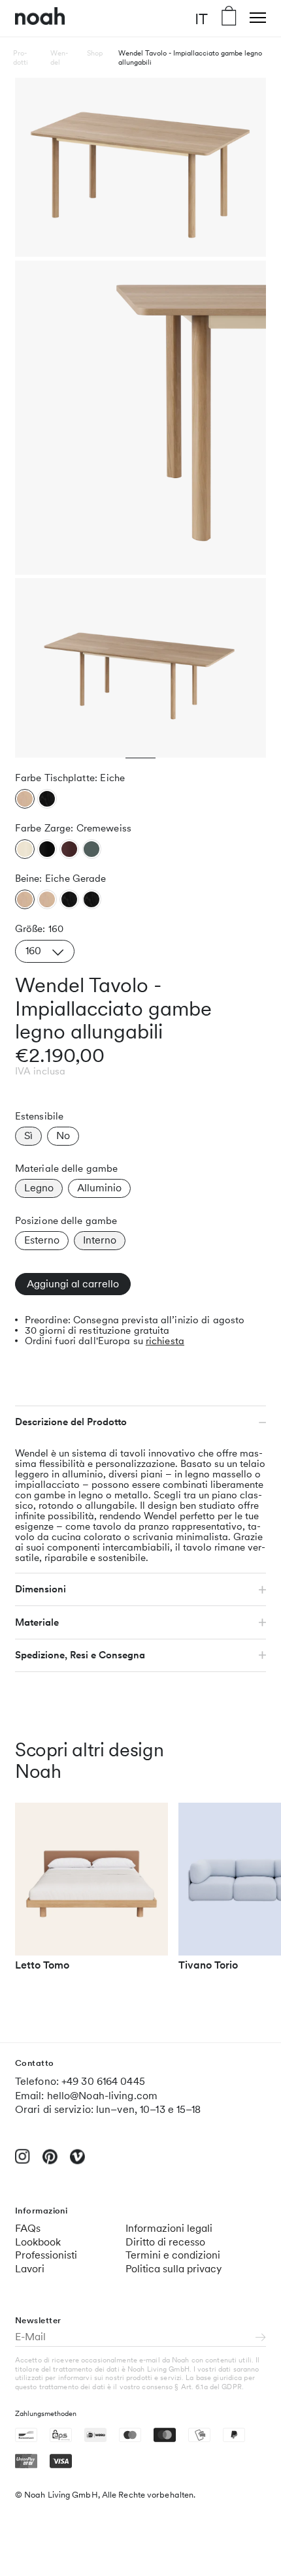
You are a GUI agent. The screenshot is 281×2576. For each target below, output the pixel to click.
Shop (95, 53)
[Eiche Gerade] (25, 899)
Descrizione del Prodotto (71, 1422)
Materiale (37, 1622)
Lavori (30, 2269)
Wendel (59, 57)
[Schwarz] (47, 799)
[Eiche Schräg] (47, 899)
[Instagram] (23, 2162)
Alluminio (99, 1188)
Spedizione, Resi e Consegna (80, 1655)
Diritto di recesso (165, 2242)
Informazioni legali (169, 2228)
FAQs (28, 2228)
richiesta (165, 1341)
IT (201, 18)
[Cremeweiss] (25, 849)
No (63, 1135)
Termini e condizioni (173, 2255)
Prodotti (21, 57)
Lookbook (38, 2242)
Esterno (42, 1240)
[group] (91, 1893)
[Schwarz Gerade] (69, 899)
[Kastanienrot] (69, 849)
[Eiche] (25, 799)
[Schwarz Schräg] (92, 899)
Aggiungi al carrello (73, 1284)
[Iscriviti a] (261, 2338)
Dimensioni (41, 1589)
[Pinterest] (50, 2162)
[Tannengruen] (92, 849)
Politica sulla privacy (174, 2269)
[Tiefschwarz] (47, 849)
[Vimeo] (77, 2162)
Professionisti (46, 2255)
